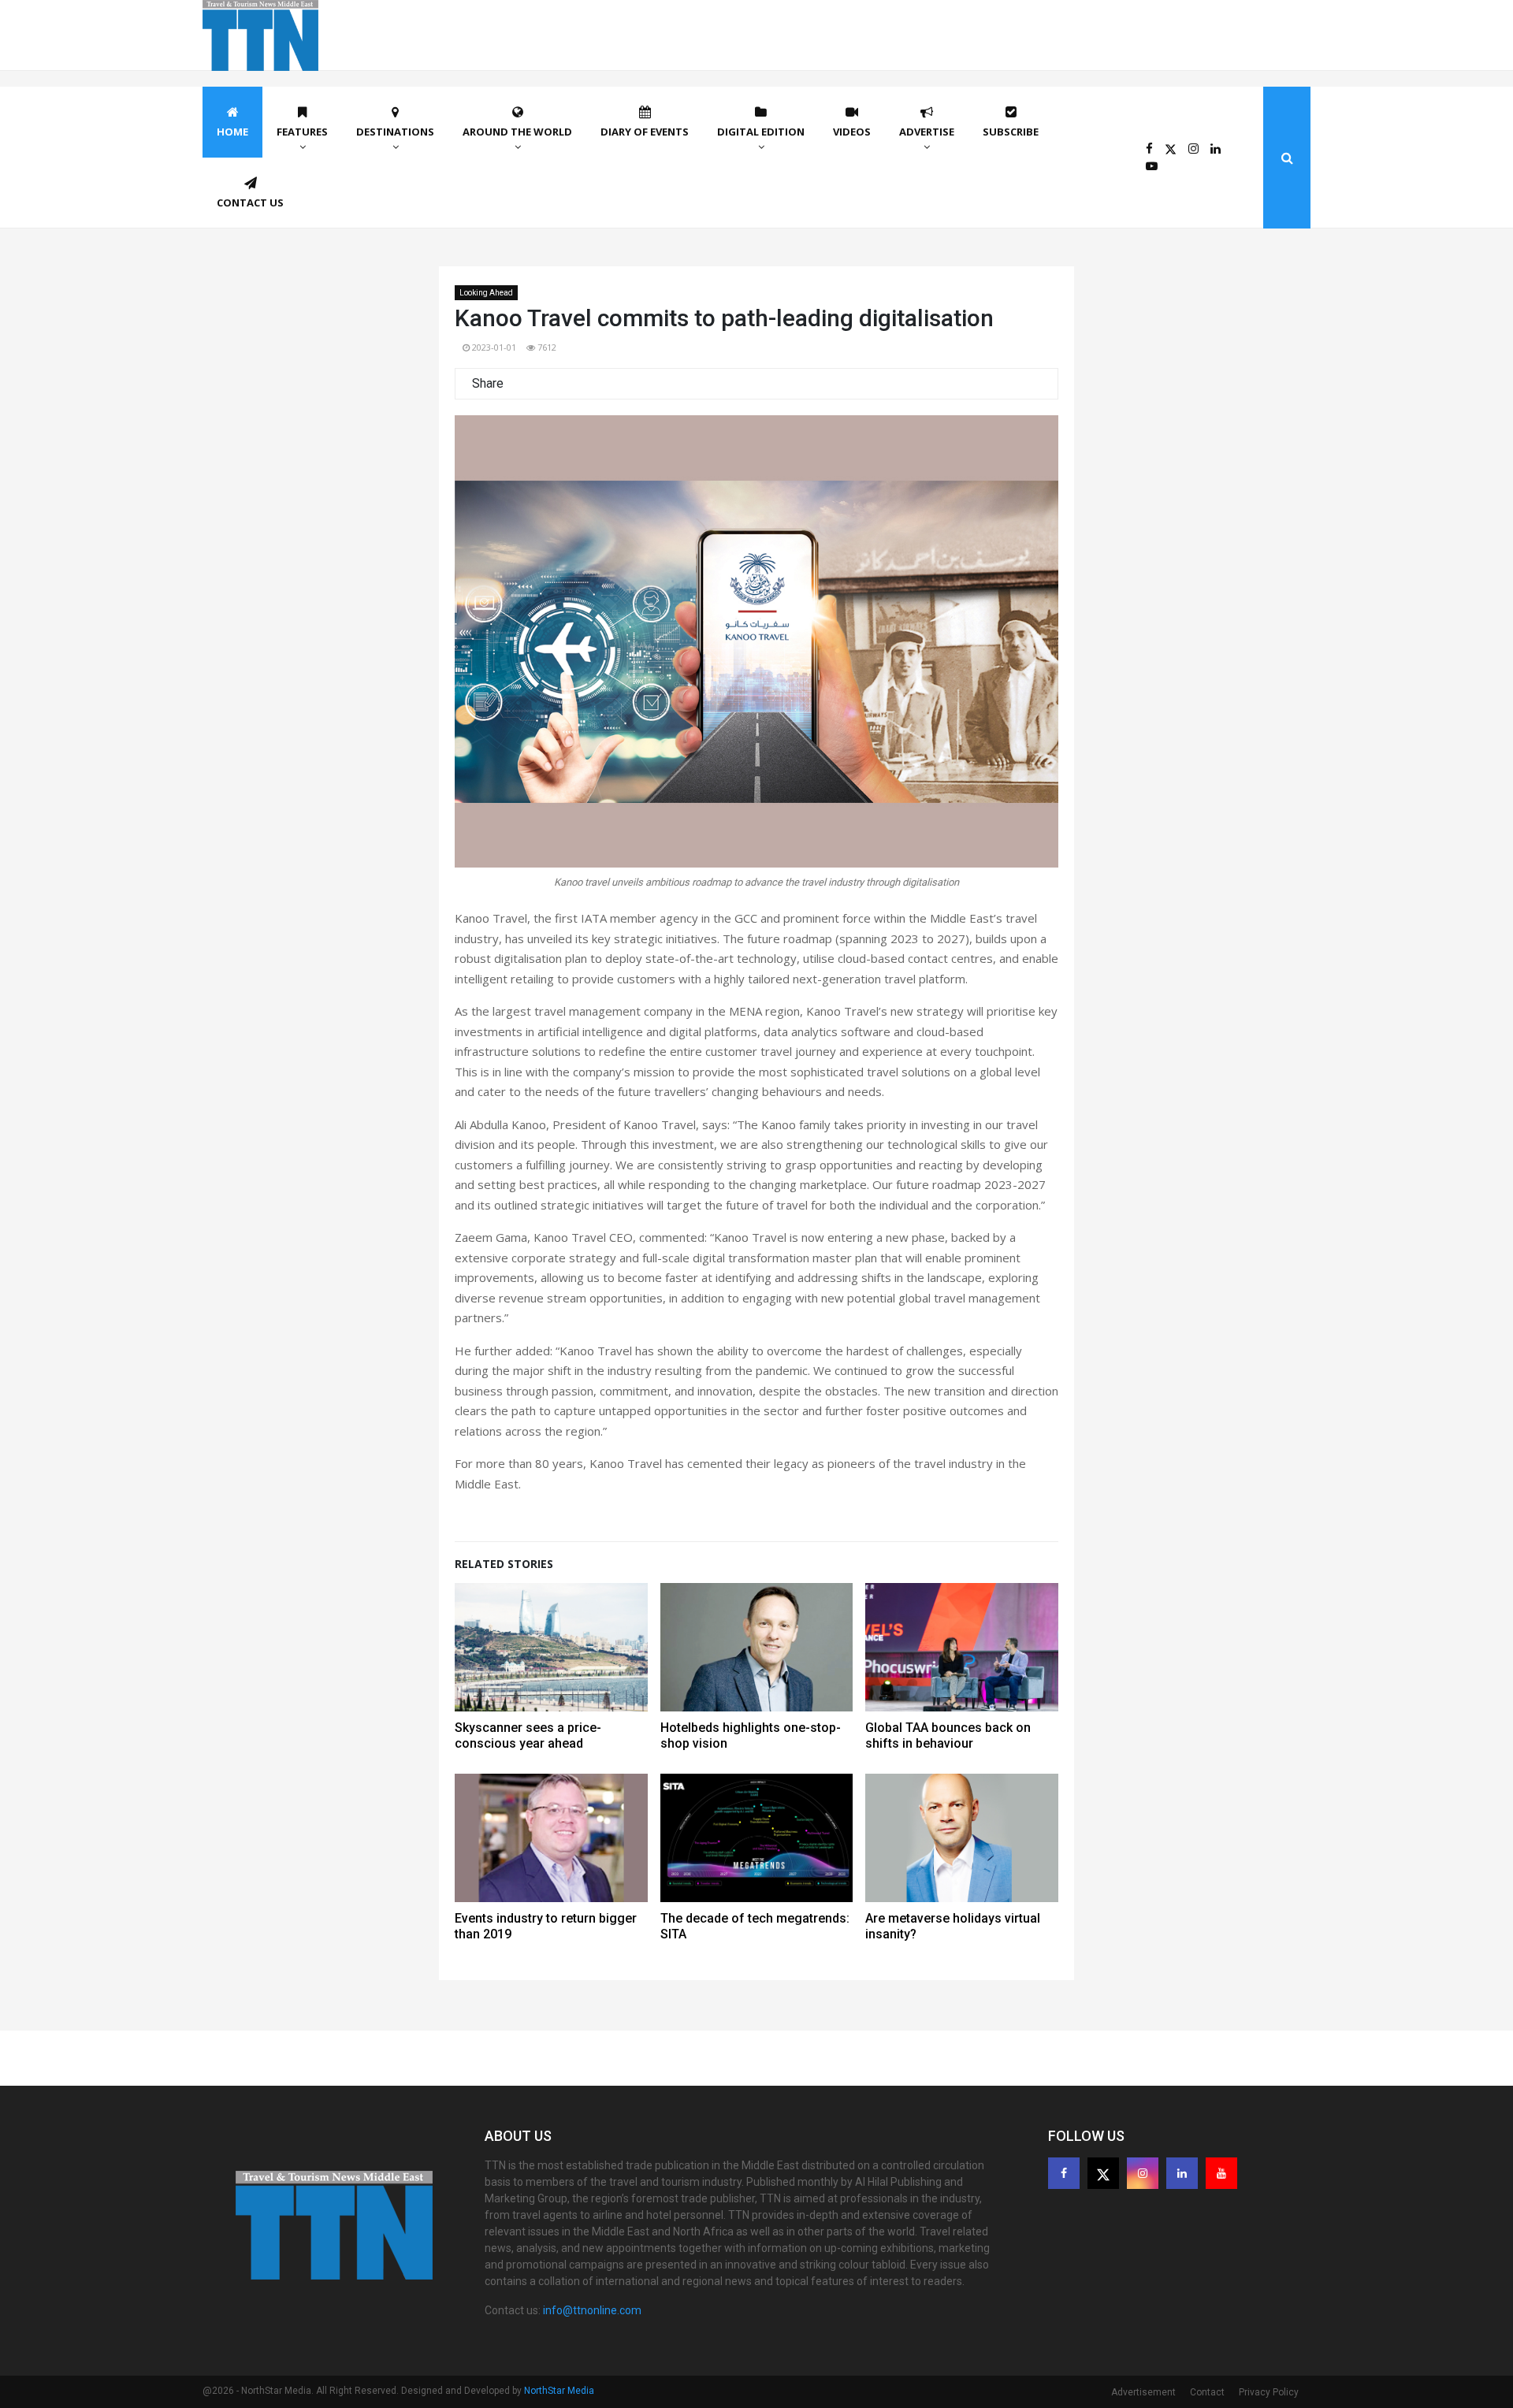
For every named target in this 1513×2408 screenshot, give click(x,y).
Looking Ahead (486, 293)
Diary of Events (645, 132)
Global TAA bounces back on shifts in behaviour (948, 1735)
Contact (1207, 2392)
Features (302, 132)
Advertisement (1143, 2392)
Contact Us (250, 203)
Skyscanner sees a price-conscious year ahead (528, 1735)
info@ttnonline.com (592, 2310)
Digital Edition (761, 132)
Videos (852, 132)
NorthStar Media (559, 2391)
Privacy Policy (1269, 2392)
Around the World (517, 132)
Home (232, 132)
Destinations (395, 132)
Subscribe (1011, 132)
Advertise (927, 132)
